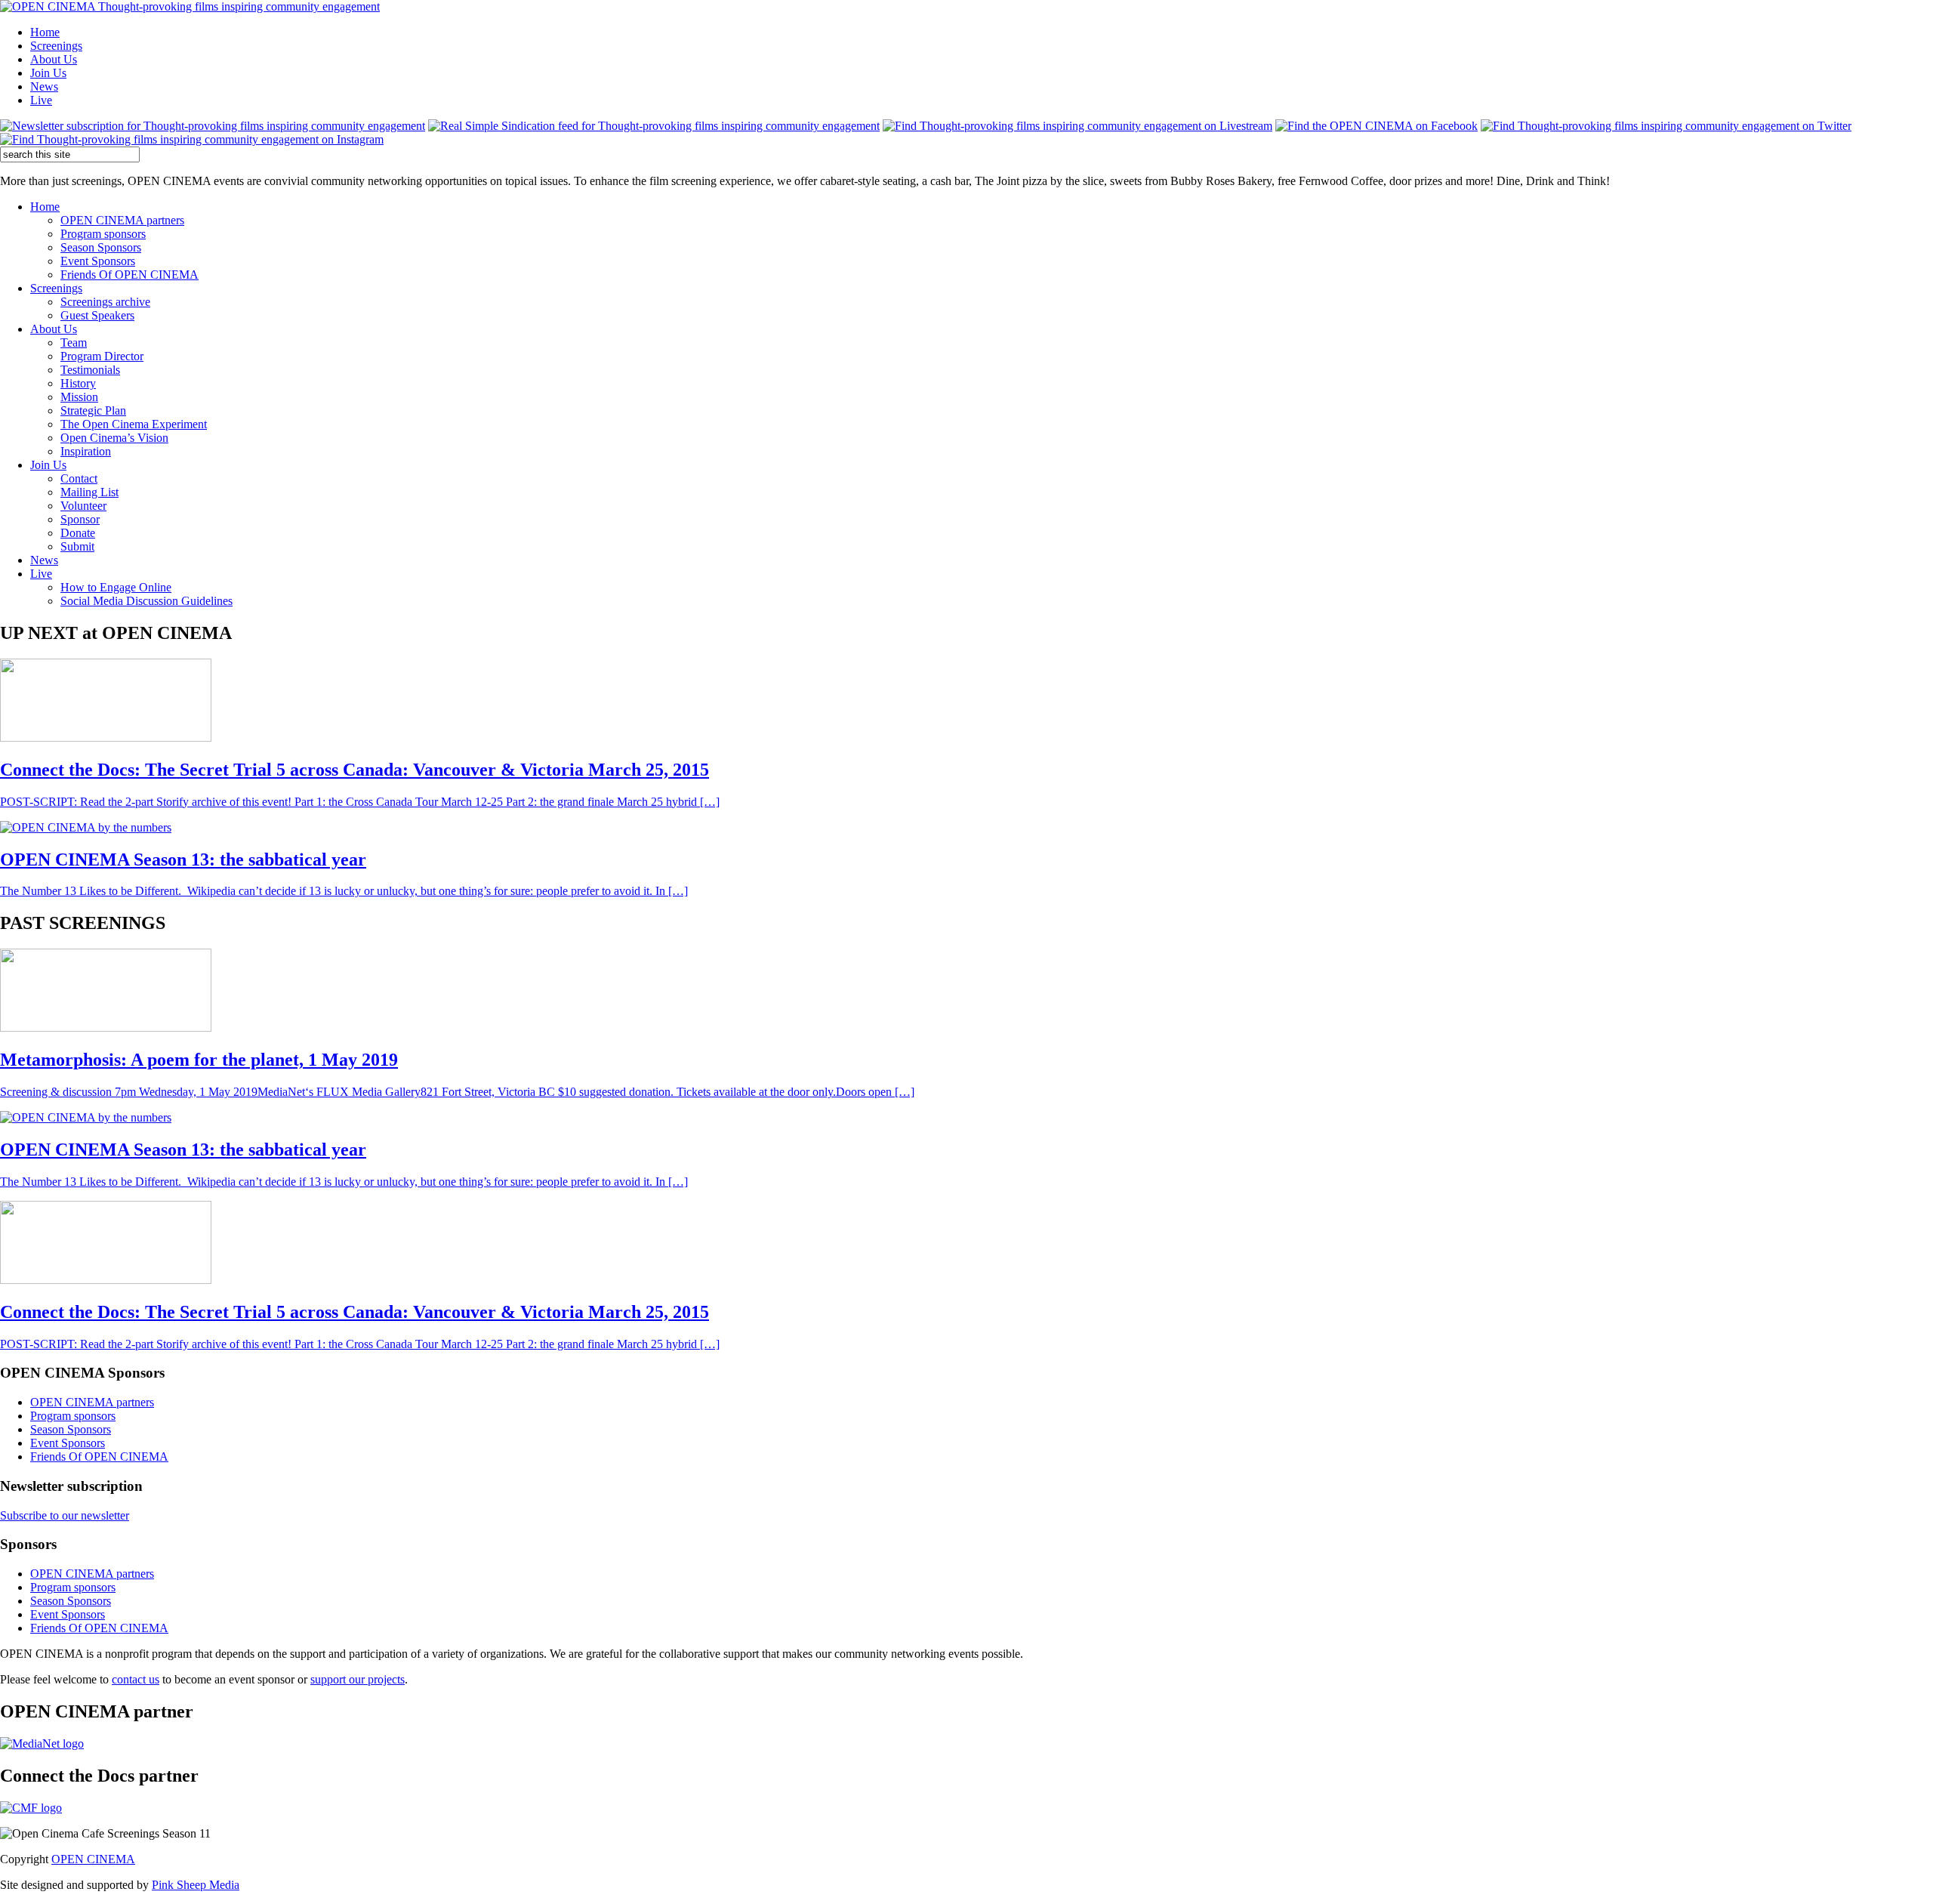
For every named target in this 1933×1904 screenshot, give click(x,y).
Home (45, 32)
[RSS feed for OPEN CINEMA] (654, 126)
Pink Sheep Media (196, 1885)
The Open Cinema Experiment (134, 424)
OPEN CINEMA (93, 1859)
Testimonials (90, 370)
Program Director (102, 356)
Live (41, 100)
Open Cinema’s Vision (114, 438)
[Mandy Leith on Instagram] (192, 139)
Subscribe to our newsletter (65, 1515)
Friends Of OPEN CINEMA (129, 275)
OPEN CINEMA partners (122, 220)
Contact (79, 478)
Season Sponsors (101, 247)
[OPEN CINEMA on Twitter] (1666, 126)
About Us (54, 59)
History (78, 383)
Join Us (48, 73)
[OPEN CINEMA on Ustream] (1077, 126)
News (44, 86)
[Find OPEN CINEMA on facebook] (1377, 126)
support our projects (358, 1679)
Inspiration (86, 451)
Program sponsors (103, 234)
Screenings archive (105, 302)
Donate (78, 533)
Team (74, 343)
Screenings (56, 46)
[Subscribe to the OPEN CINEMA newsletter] (213, 126)
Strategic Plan (93, 410)
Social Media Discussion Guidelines (146, 601)
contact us (136, 1679)
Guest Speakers (97, 315)
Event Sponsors (98, 261)
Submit (77, 546)
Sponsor (80, 519)
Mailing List (89, 492)
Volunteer (83, 506)
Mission (79, 397)
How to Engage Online (116, 587)
